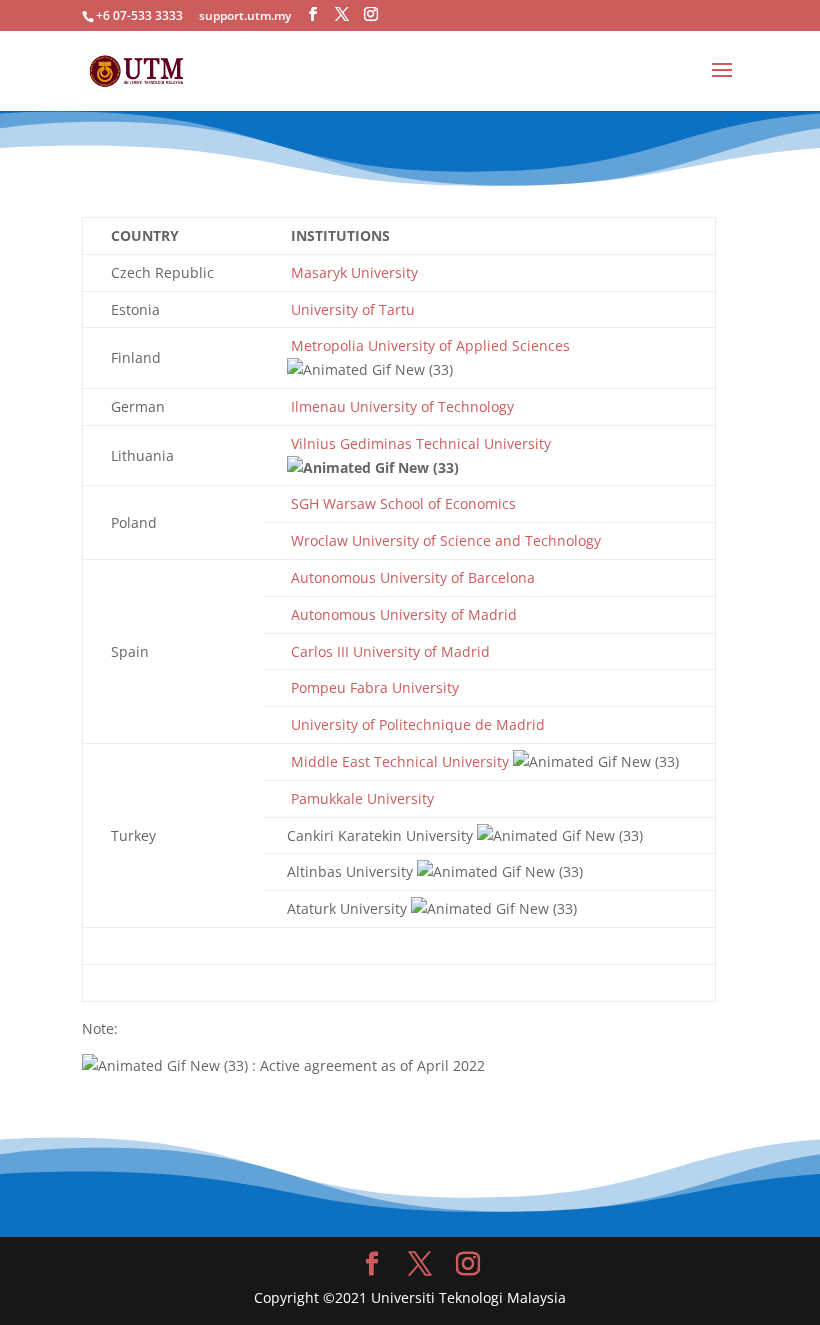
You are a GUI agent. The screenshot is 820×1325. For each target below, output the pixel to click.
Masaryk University (352, 272)
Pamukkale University (360, 798)
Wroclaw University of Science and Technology (444, 540)
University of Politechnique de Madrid (416, 724)
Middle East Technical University (398, 761)
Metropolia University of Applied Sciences (428, 345)
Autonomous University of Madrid (402, 614)
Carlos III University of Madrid (388, 651)
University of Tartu (351, 309)
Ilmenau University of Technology (400, 406)
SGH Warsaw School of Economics (401, 503)
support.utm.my (245, 15)
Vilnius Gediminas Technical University (419, 443)
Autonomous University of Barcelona (411, 577)
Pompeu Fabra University (373, 687)
